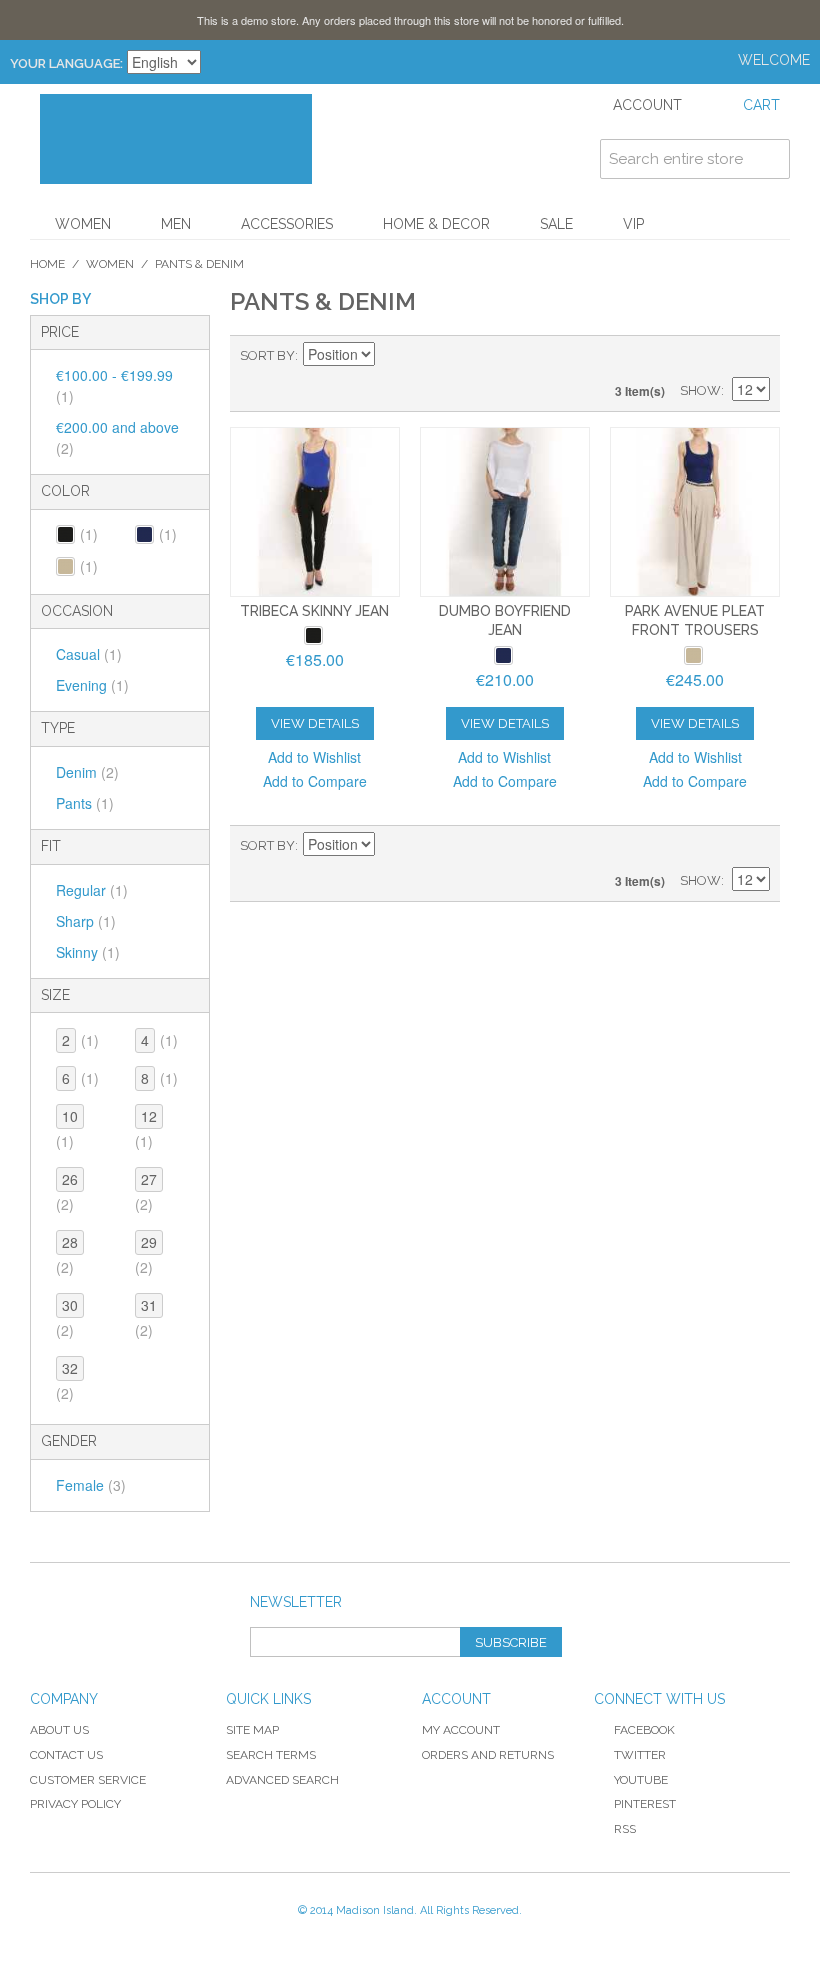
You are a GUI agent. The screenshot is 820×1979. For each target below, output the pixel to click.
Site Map (252, 1730)
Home (47, 264)
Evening (92, 685)
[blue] (503, 655)
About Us (59, 1730)
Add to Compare (315, 781)
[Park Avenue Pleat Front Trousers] (695, 512)
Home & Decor (436, 224)
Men (176, 224)
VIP (633, 224)
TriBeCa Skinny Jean (314, 611)
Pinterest (645, 1804)
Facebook (644, 1730)
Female (91, 1485)
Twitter (640, 1755)
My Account (461, 1730)
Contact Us (66, 1755)
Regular (92, 890)
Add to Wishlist (314, 757)
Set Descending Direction (393, 356)
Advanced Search (282, 1780)
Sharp (86, 921)
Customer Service (88, 1780)
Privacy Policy (75, 1804)
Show (700, 390)
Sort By (267, 355)
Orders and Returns (488, 1755)
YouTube (641, 1780)
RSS (625, 1829)
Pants (85, 803)
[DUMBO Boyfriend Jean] (505, 512)
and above (117, 437)
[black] (313, 635)
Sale (556, 224)
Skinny (88, 952)
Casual (89, 654)
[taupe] (693, 655)
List (755, 356)
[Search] (770, 159)
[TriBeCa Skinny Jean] (315, 512)
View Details (315, 723)
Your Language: (66, 63)
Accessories (287, 224)
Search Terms (271, 1755)
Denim (87, 772)
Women (83, 224)
